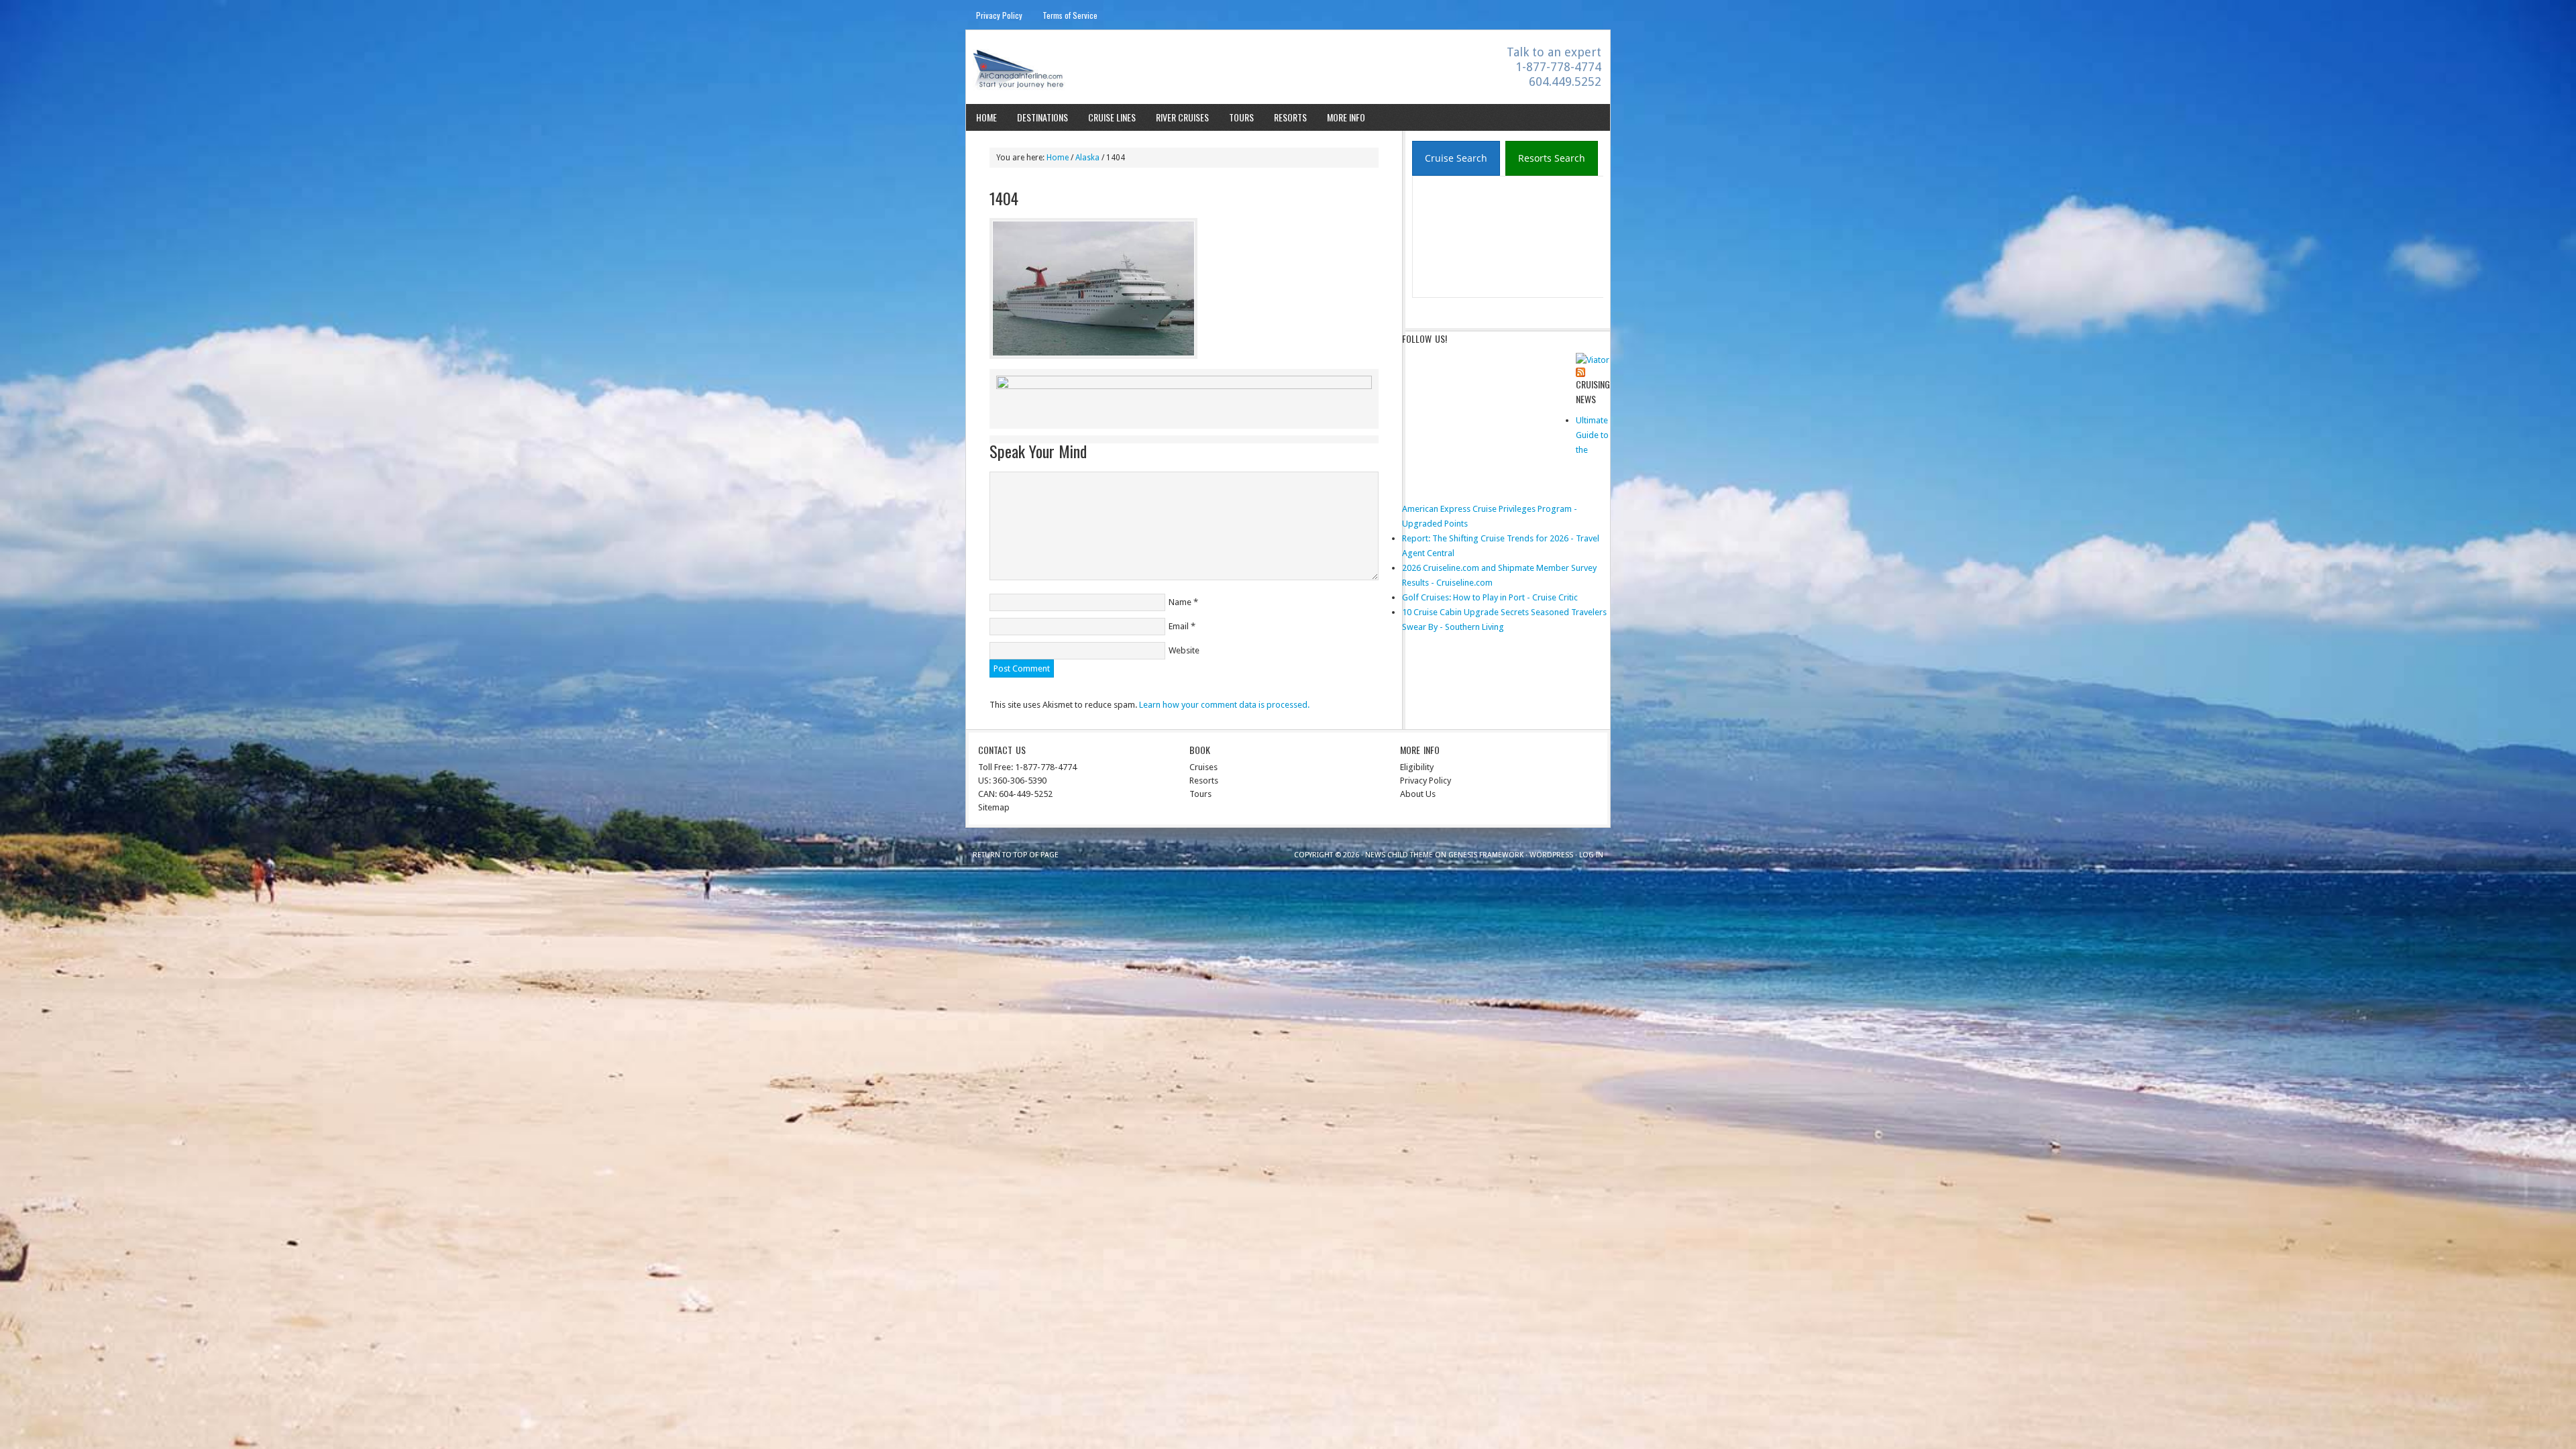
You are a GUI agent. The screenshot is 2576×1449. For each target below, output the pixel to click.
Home (986, 117)
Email (1179, 626)
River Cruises (1182, 117)
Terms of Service (1070, 15)
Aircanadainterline (1084, 69)
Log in (1591, 855)
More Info (1346, 117)
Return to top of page (1016, 855)
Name (1180, 602)
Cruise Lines (1112, 117)
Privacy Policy (999, 15)
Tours (1241, 117)
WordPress (1551, 855)
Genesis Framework (1486, 855)
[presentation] (1456, 159)
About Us (1418, 794)
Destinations (1042, 117)
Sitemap (994, 807)
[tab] (1456, 158)
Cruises (1203, 767)
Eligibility (1417, 767)
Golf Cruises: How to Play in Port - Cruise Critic (1490, 597)
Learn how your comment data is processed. (1224, 705)
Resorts (1290, 117)
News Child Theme (1399, 855)
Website (1184, 650)
